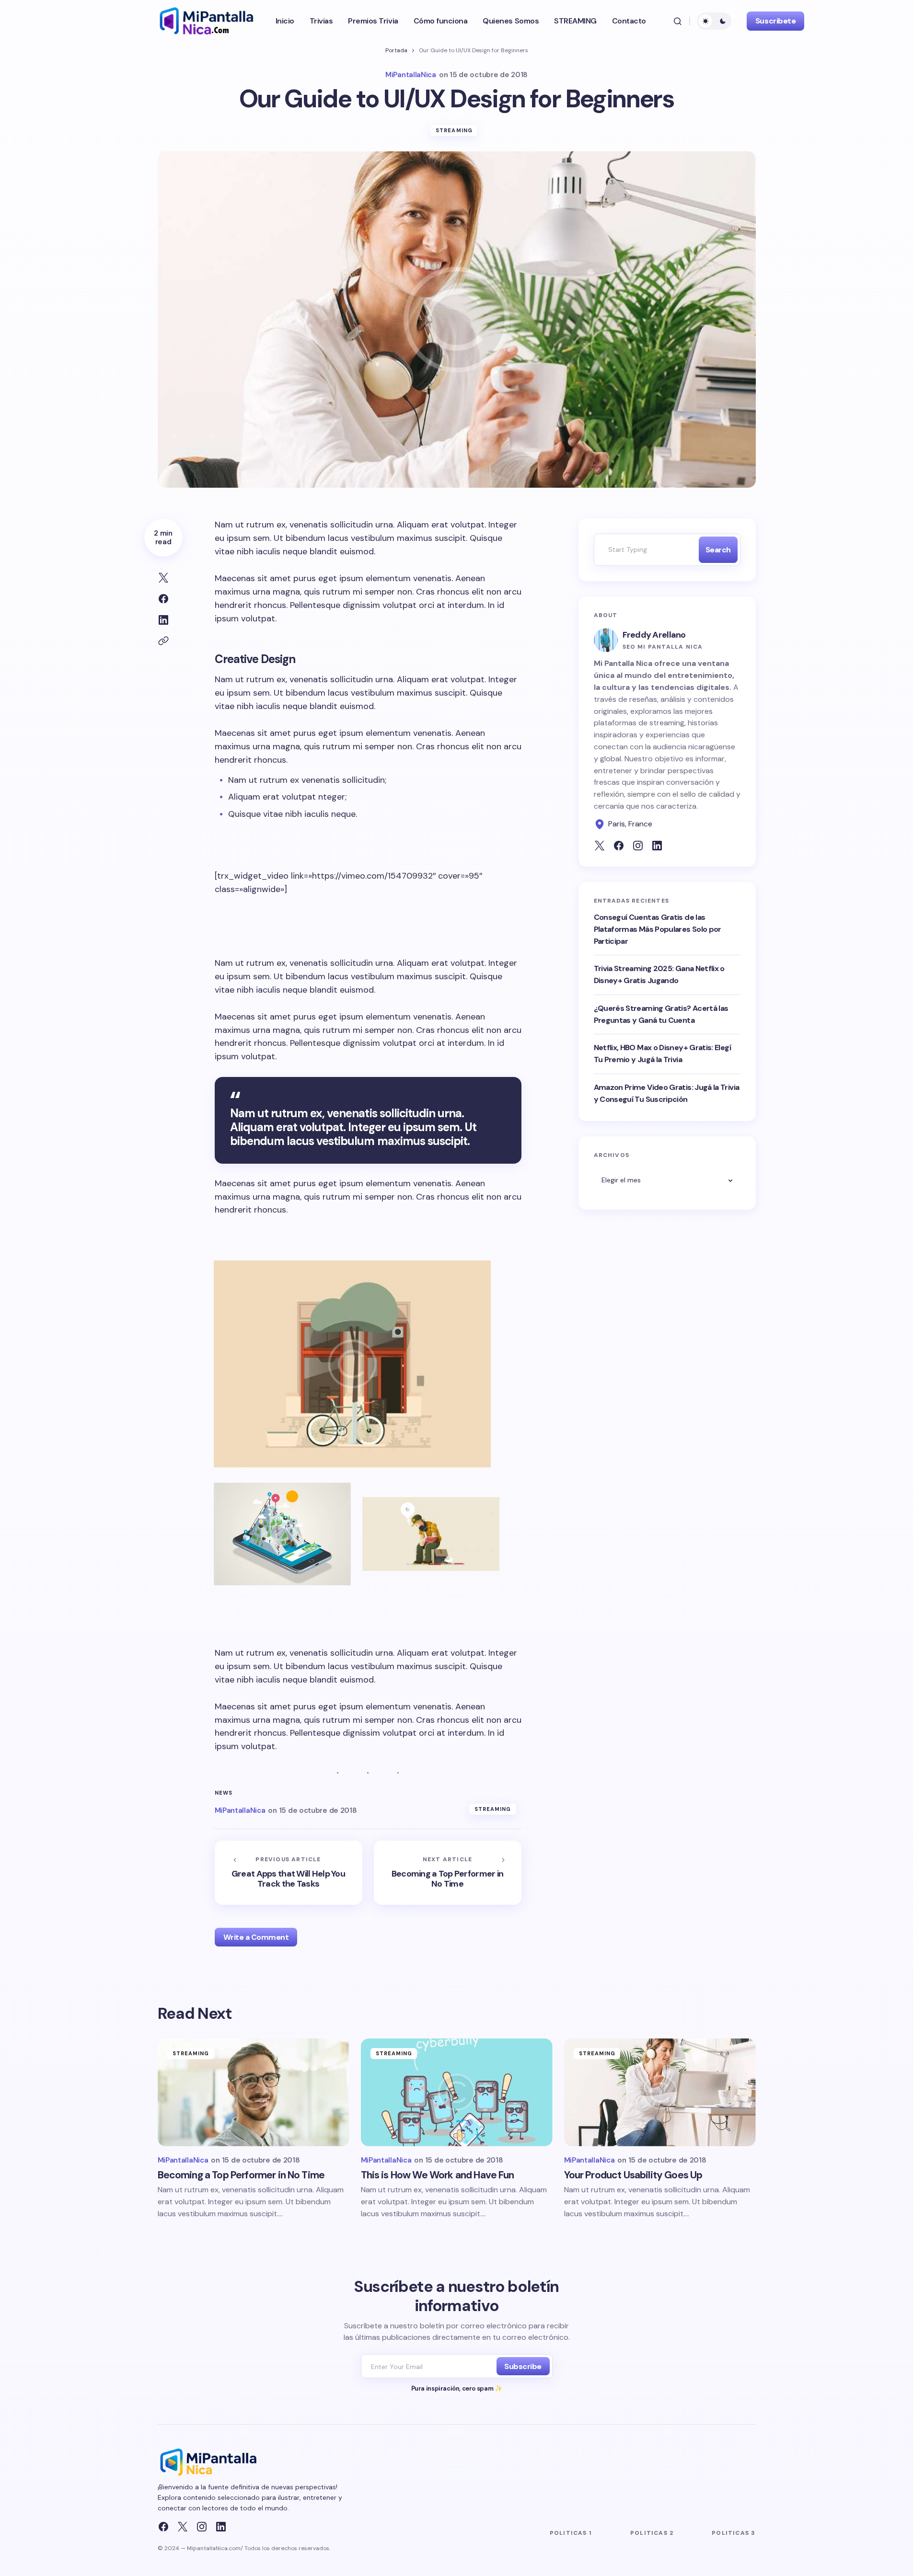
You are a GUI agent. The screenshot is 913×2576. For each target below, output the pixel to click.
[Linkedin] (221, 2527)
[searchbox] (644, 550)
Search (718, 550)
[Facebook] (163, 2527)
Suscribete (775, 21)
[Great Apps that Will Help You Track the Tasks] (289, 1873)
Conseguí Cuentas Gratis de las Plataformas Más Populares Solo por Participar (658, 929)
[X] (183, 2527)
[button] (678, 21)
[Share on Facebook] (163, 599)
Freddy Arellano (654, 635)
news (224, 1793)
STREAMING (454, 130)
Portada (396, 50)
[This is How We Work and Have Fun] (457, 2092)
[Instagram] (202, 2527)
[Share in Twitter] (163, 578)
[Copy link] (163, 641)
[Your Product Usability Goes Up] (660, 2092)
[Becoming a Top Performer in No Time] (448, 1873)
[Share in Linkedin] (163, 620)
